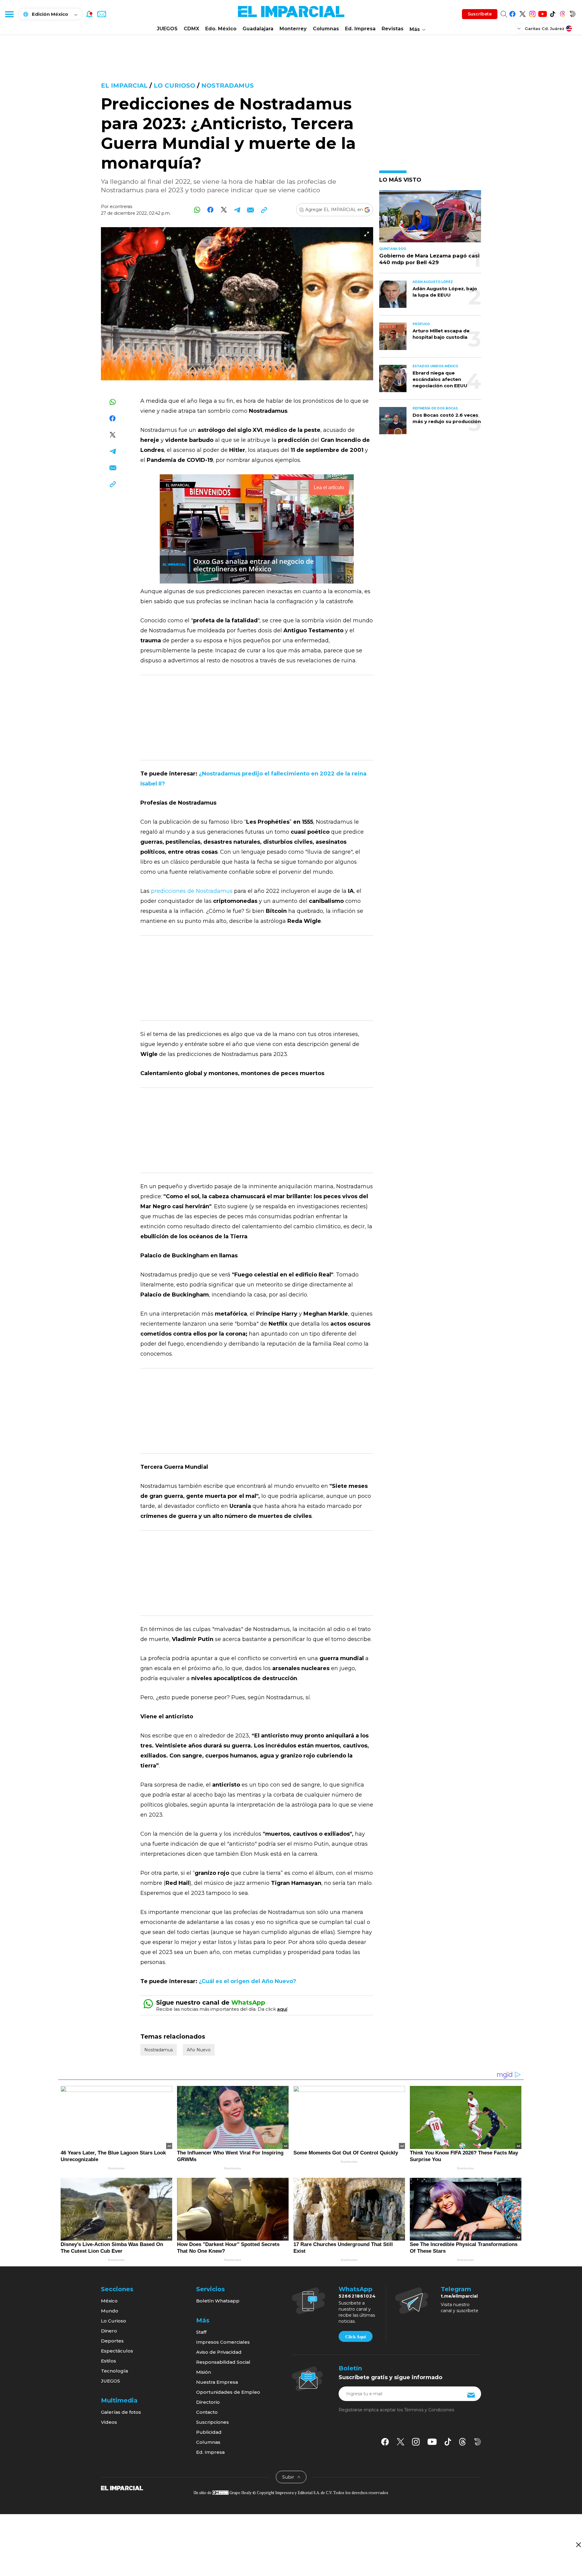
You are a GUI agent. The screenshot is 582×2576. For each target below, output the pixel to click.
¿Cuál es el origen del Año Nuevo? (248, 1981)
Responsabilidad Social (223, 2362)
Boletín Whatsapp (218, 2301)
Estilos (109, 2361)
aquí (282, 2009)
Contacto (207, 2412)
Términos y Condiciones (429, 2410)
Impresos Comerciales (223, 2342)
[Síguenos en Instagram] (532, 13)
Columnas (326, 29)
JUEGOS (167, 29)
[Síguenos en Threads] (562, 13)
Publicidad (209, 2432)
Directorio (208, 2402)
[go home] (122, 2487)
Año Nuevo (199, 2050)
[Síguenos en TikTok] (552, 13)
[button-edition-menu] (520, 28)
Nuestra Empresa (217, 2382)
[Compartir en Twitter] (224, 210)
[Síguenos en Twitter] (522, 13)
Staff (201, 2332)
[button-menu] (9, 14)
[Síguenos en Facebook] (512, 13)
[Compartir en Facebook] (211, 210)
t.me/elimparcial (459, 2296)
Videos (109, 2422)
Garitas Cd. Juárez (545, 29)
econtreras (121, 207)
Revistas (393, 29)
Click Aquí (356, 2337)
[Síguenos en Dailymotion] (572, 13)
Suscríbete (480, 14)
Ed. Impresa (360, 29)
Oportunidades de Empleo (228, 2392)
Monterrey (293, 29)
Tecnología (114, 2371)
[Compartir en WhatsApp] (197, 210)
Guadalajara (258, 29)
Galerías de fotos (121, 2412)
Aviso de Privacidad (219, 2352)
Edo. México (221, 29)
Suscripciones (212, 2422)
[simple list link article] (430, 219)
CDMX (191, 29)
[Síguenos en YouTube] (542, 13)
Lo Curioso (175, 86)
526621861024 (357, 2296)
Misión (204, 2372)
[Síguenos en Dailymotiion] (478, 2442)
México (109, 2301)
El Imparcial (124, 86)
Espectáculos (117, 2351)
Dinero (109, 2331)
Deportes (112, 2341)
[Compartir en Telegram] (237, 210)
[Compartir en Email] (251, 210)
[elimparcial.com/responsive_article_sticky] (578, 2545)
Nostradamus (227, 86)
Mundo (110, 2311)
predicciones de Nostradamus (192, 891)
